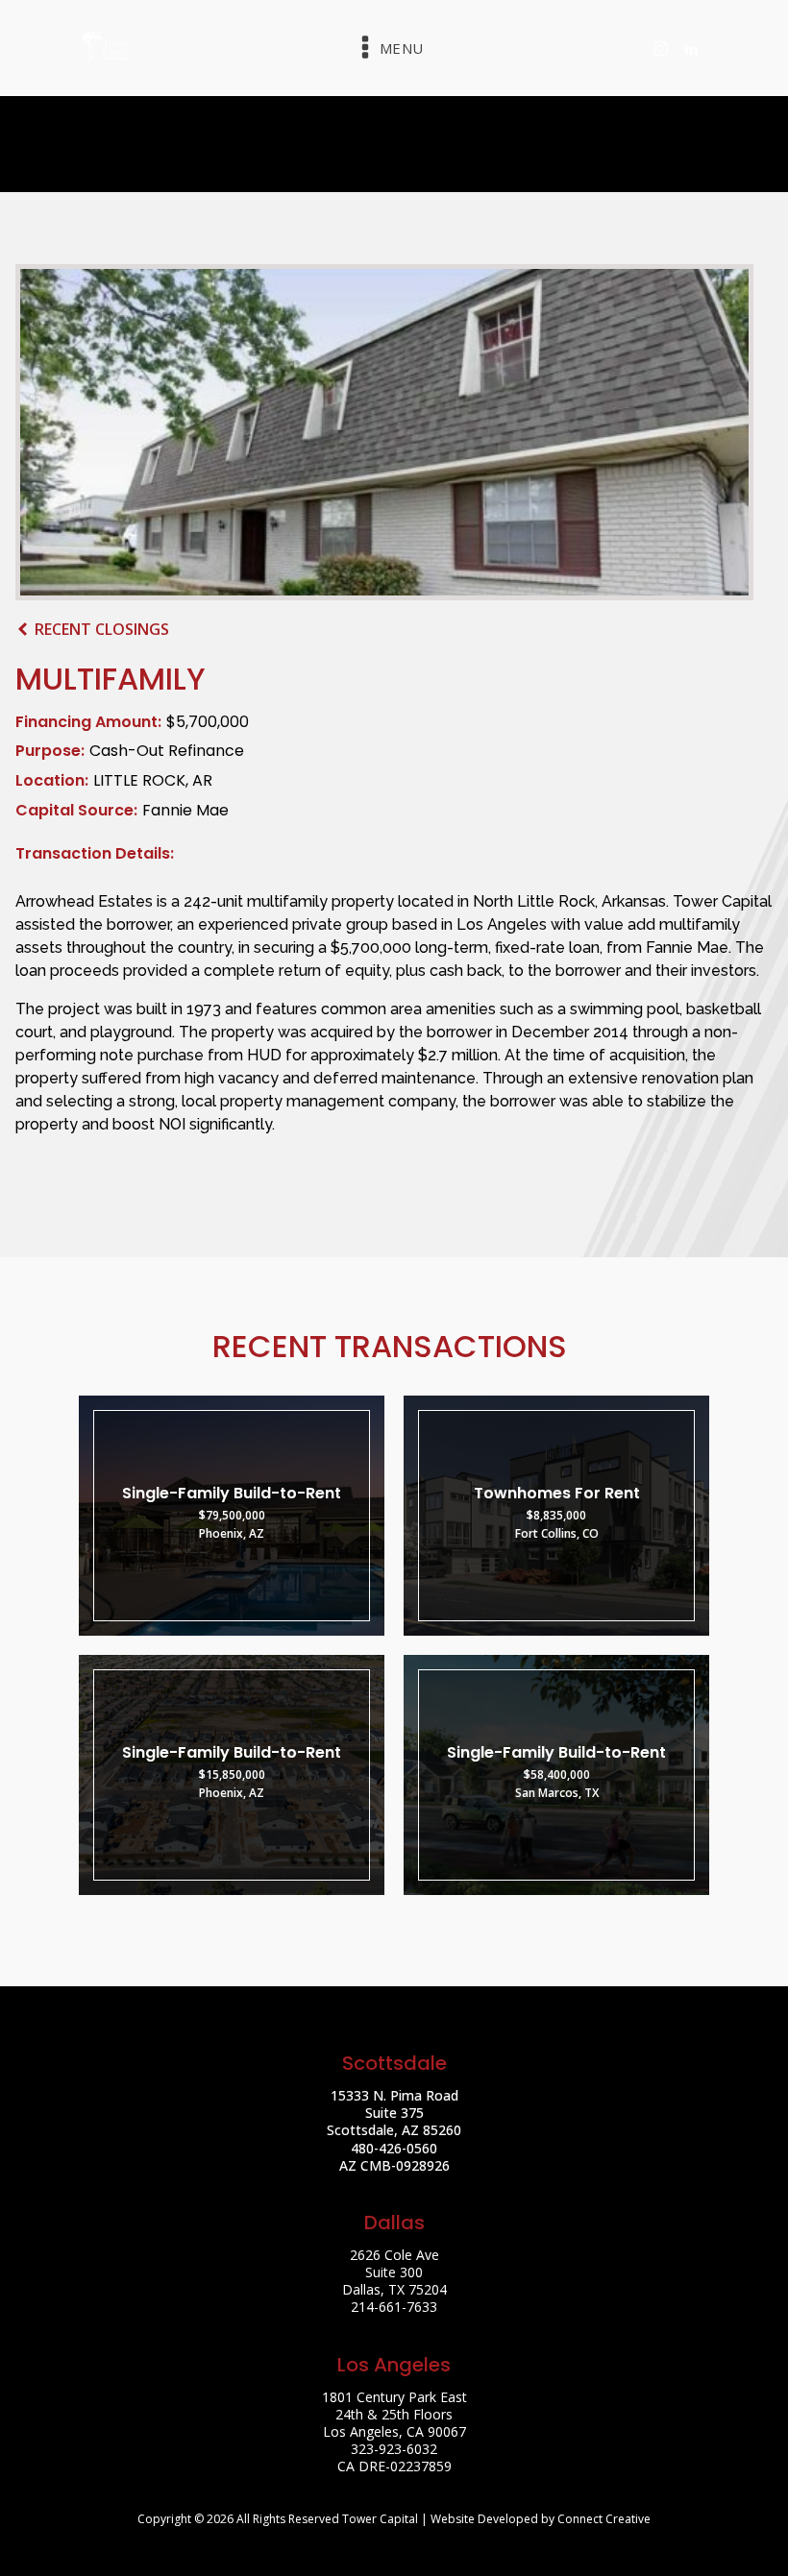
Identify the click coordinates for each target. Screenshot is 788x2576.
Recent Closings (102, 629)
